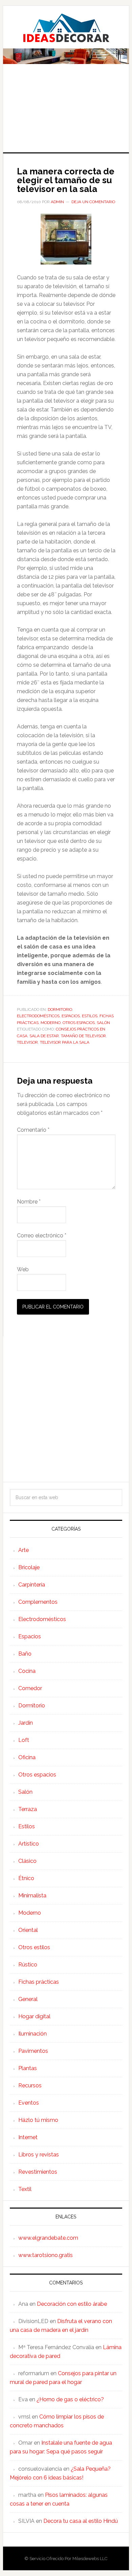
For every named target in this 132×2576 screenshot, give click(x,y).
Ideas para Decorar (66, 28)
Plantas (28, 2068)
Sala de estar (44, 1036)
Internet (28, 2137)
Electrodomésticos (38, 1016)
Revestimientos (38, 2172)
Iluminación (32, 2034)
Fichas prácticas (39, 1982)
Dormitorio (60, 1009)
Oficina (27, 1757)
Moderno (51, 1023)
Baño (25, 1654)
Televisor (27, 1042)
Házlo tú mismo (38, 2120)
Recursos (30, 2085)
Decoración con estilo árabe (72, 2304)
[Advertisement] (66, 113)
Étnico (26, 1878)
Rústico (28, 1965)
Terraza (28, 1809)
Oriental (28, 1930)
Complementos (38, 1602)
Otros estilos (34, 1947)
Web (23, 1269)
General (28, 1999)
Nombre (29, 1202)
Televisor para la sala (65, 1042)
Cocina (27, 1671)
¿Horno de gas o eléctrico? (70, 2399)
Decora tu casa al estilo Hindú (81, 2521)
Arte (24, 1550)
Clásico (27, 1861)
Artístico (29, 1844)
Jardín (26, 1723)
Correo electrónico (42, 1236)
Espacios (71, 1016)
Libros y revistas (39, 2155)
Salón (103, 1023)
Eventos (29, 2103)
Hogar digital (34, 2016)
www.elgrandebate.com (48, 2238)
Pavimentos (33, 2051)
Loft (24, 1740)
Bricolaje (29, 1567)
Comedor (30, 1688)
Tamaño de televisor (83, 1036)
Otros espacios (79, 1023)
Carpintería (32, 1585)
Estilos (90, 1016)
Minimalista (32, 1896)
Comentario (33, 1130)
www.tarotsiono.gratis (46, 2255)
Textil (25, 2189)
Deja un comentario (93, 202)
